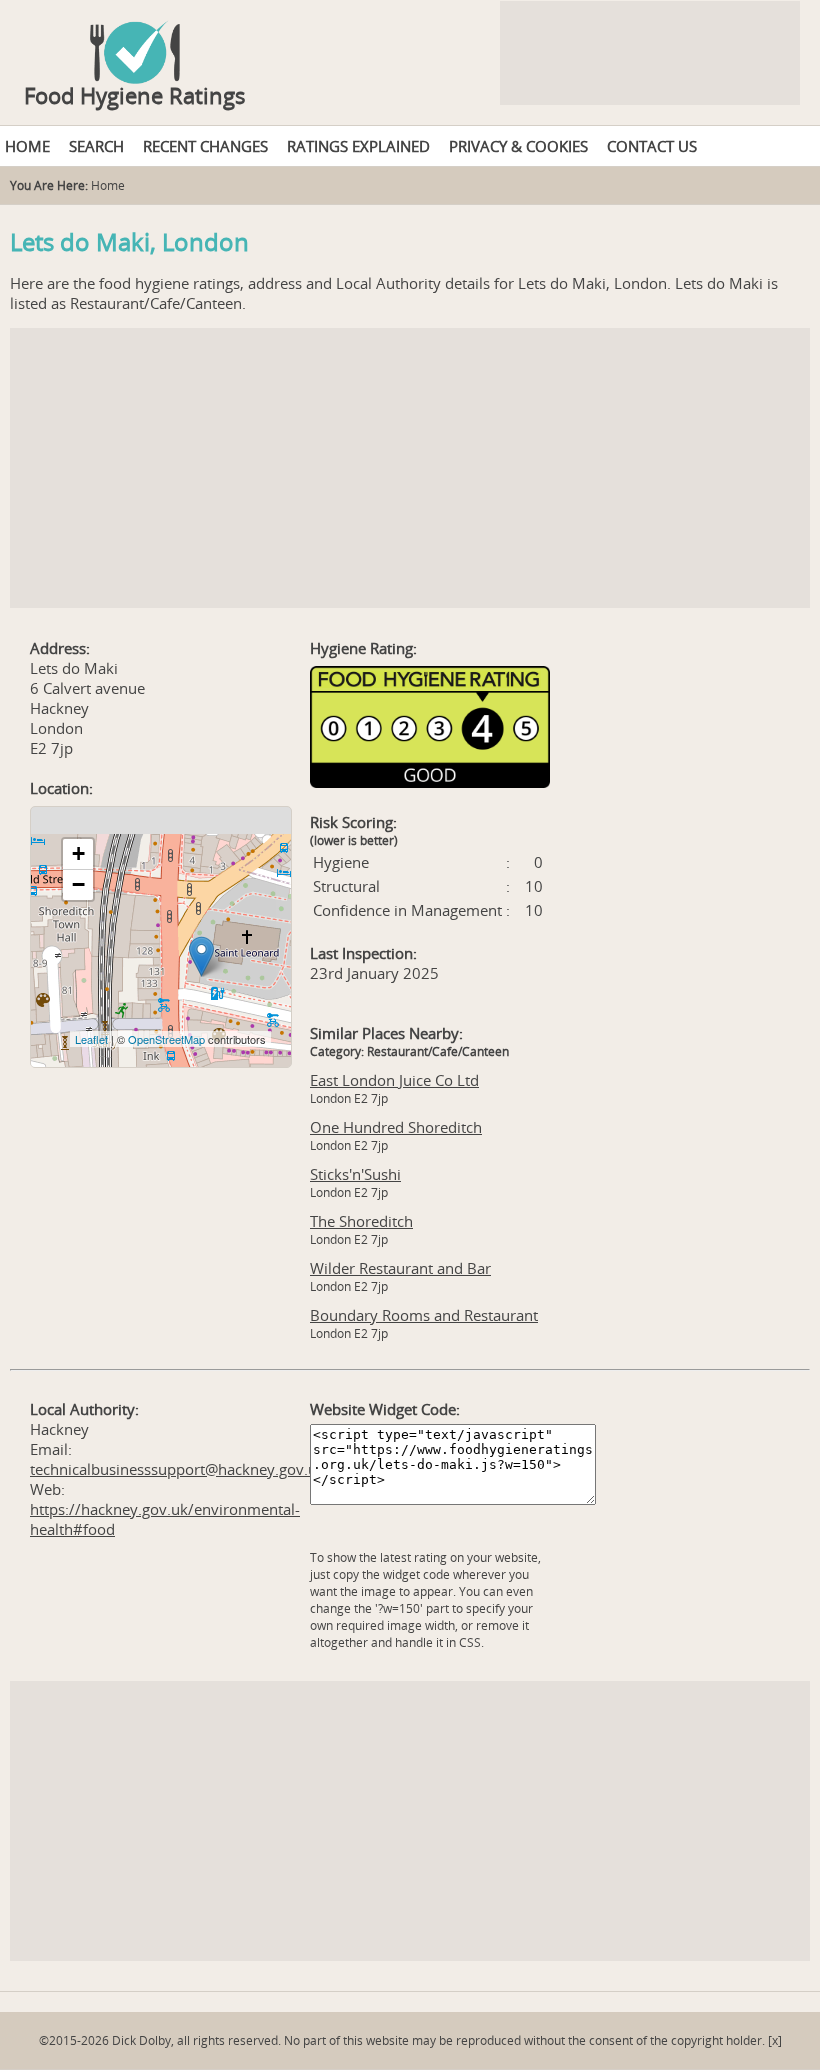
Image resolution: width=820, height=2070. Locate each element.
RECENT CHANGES (205, 146)
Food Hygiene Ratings (135, 95)
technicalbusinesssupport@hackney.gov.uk (177, 1469)
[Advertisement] (410, 468)
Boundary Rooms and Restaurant (424, 1315)
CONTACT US (652, 146)
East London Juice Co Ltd (394, 1080)
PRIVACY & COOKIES (518, 146)
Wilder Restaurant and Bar (400, 1268)
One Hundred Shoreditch (396, 1127)
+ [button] (78, 853)
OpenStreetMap (166, 1039)
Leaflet (91, 1039)
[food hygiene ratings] (410, 42)
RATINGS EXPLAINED (358, 146)
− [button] (78, 884)
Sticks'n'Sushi (355, 1174)
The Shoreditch (361, 1221)
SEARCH (96, 146)
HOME (27, 146)
